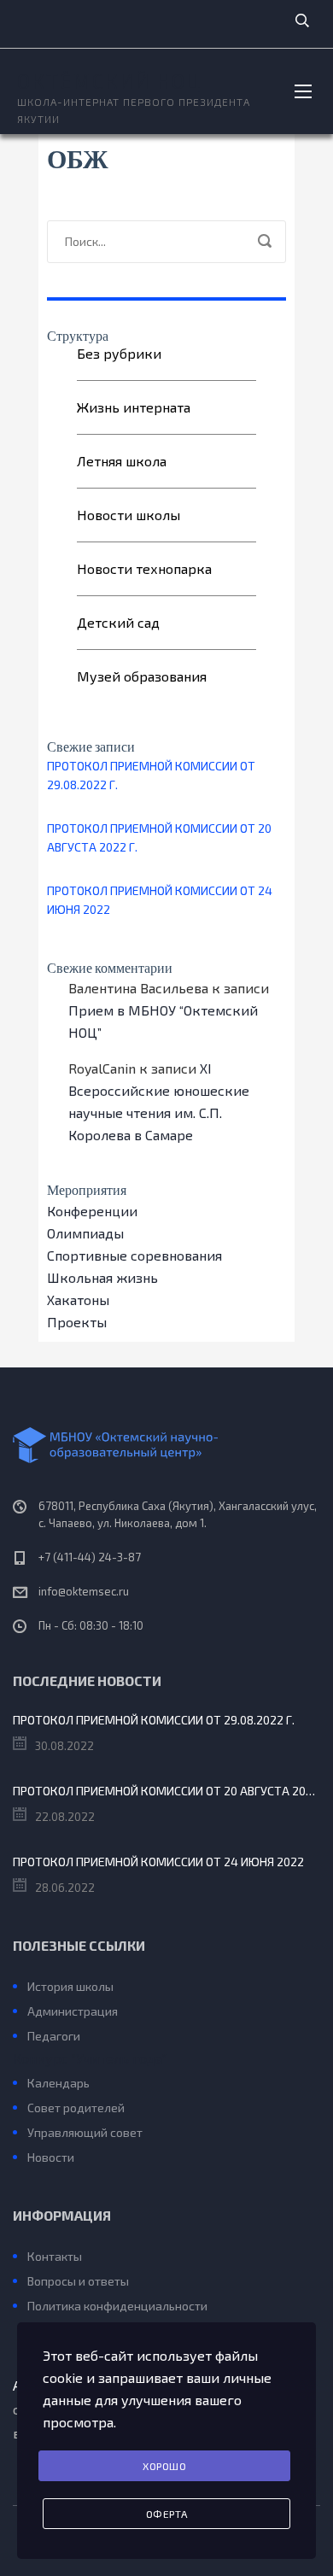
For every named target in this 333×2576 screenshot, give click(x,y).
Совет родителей (76, 2108)
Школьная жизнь (102, 1277)
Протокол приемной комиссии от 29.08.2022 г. (151, 775)
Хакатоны (78, 1300)
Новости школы (129, 515)
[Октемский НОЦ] (166, 1445)
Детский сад (118, 622)
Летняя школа (122, 461)
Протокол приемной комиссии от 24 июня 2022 (160, 900)
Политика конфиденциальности (117, 2306)
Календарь (58, 2083)
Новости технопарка (144, 568)
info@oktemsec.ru (84, 1591)
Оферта (167, 2514)
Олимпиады (85, 1233)
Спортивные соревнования (134, 1255)
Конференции (92, 1211)
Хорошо (164, 2466)
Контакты (55, 2256)
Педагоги (54, 2036)
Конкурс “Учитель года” (90, 2058)
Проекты (77, 1322)
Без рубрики (119, 353)
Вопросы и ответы (78, 2281)
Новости (51, 2157)
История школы (70, 1986)
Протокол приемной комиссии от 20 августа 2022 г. (159, 837)
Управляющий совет (85, 2132)
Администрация (73, 2011)
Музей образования (142, 676)
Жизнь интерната (134, 407)
